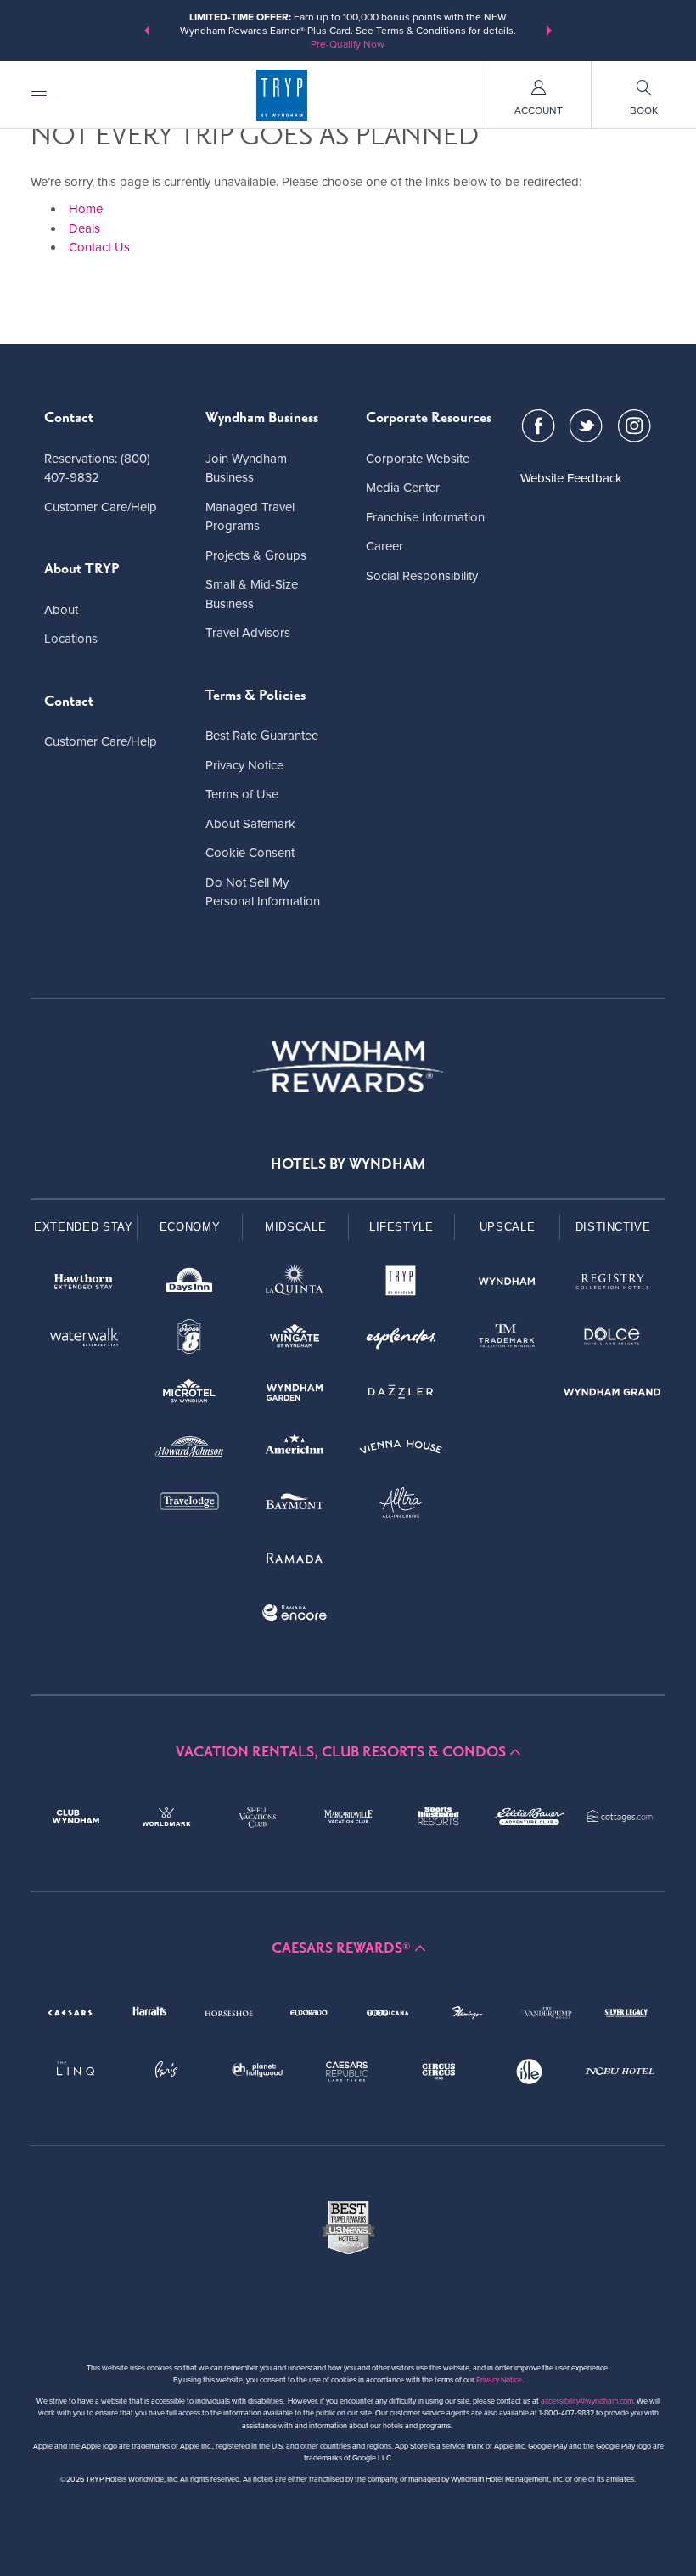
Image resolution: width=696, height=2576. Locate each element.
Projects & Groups (256, 555)
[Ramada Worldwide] (295, 1561)
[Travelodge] (190, 1505)
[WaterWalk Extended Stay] (84, 1340)
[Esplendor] (401, 1340)
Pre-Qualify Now (348, 44)
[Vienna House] (401, 1450)
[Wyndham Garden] (295, 1395)
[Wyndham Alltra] (401, 1505)
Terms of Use (242, 794)
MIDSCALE (295, 1227)
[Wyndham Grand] (612, 1395)
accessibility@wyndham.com (587, 2401)
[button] (147, 31)
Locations (71, 639)
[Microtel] (190, 1395)
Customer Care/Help (101, 507)
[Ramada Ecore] (295, 1616)
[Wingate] (295, 1340)
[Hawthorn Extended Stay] (84, 1285)
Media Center (403, 488)
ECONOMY (190, 1227)
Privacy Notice (244, 765)
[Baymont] (295, 1505)
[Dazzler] (401, 1395)
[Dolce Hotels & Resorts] (612, 1340)
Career (384, 546)
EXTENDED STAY (83, 1227)
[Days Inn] (190, 1285)
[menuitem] (39, 95)
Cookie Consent (250, 853)
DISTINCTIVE (613, 1227)
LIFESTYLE (401, 1227)
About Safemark (250, 824)
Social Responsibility (422, 576)
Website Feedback (571, 478)
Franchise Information (425, 517)
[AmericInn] (295, 1450)
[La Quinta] (295, 1285)
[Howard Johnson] (190, 1450)
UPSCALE (508, 1227)
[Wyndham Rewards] (348, 1067)
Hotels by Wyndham (348, 1164)
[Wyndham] (507, 1285)
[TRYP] (401, 1285)
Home (86, 209)
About (61, 610)
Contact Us (99, 247)
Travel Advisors (248, 633)
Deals (84, 228)
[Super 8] (190, 1340)
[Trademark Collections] (507, 1340)
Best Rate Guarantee (262, 736)
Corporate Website (418, 459)
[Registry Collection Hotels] (612, 1285)
